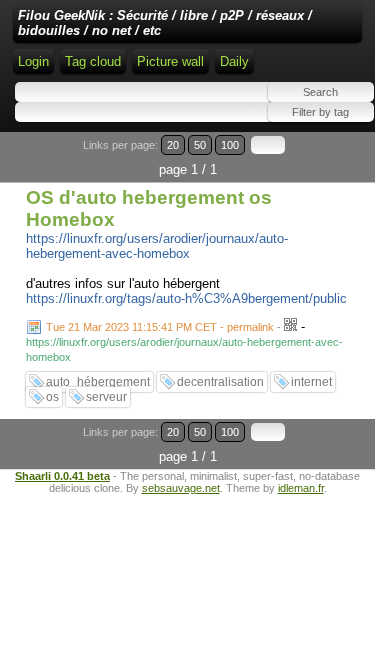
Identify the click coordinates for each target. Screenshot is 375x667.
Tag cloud (93, 61)
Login (33, 61)
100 (230, 145)
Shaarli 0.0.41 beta (62, 476)
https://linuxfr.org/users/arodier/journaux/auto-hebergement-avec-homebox (157, 246)
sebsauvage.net (181, 488)
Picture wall (170, 61)
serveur (106, 397)
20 (173, 145)
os (52, 397)
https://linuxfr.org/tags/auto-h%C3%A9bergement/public (186, 298)
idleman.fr (301, 488)
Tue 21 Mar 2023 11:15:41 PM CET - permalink (160, 327)
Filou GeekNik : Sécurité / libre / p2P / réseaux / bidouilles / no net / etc (165, 23)
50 (200, 145)
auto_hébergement (98, 382)
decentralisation (220, 382)
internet (311, 382)
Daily (234, 61)
